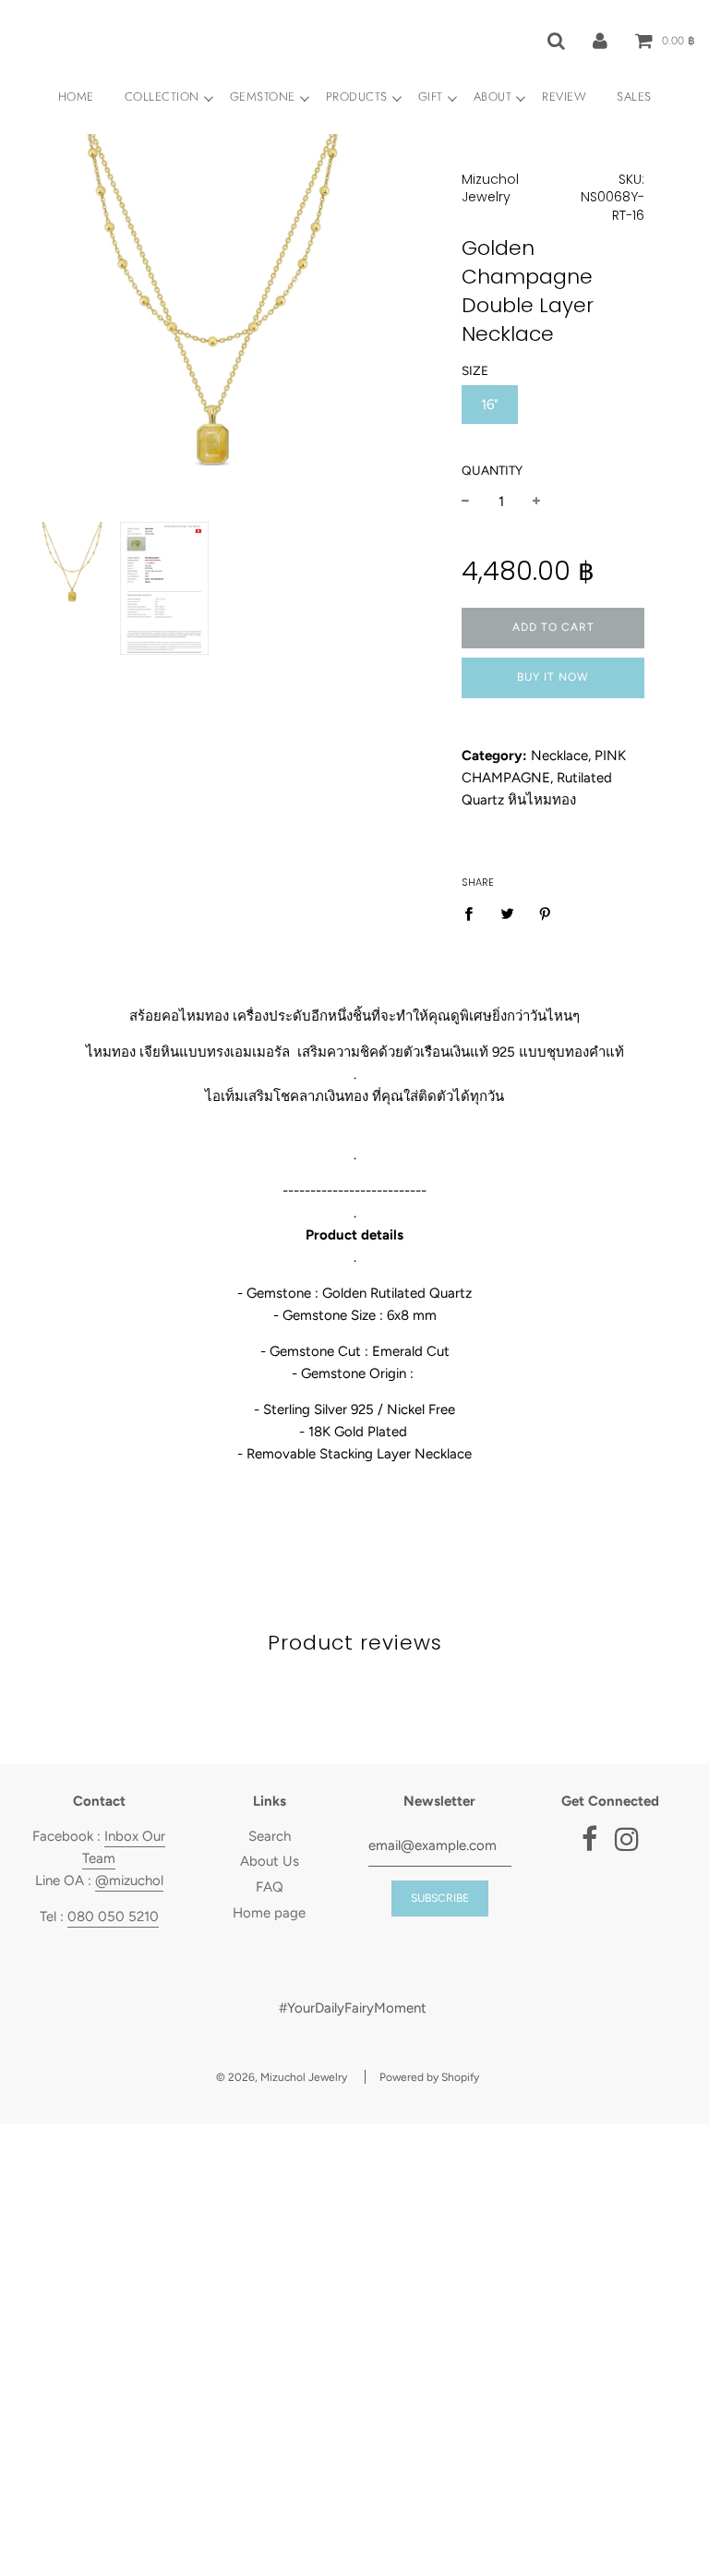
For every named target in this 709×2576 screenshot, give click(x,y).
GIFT (431, 97)
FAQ (270, 1887)
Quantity (492, 470)
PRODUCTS (357, 97)
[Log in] (600, 40)
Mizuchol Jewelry (490, 188)
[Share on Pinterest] (546, 913)
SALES (634, 97)
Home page (269, 1913)
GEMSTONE (263, 97)
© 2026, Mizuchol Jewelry (282, 2077)
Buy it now (553, 677)
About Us (270, 1861)
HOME (76, 97)
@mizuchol (129, 1881)
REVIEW (564, 97)
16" (490, 405)
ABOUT (493, 97)
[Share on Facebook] (474, 913)
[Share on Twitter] (508, 913)
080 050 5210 (113, 1917)
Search (270, 1836)
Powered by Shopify (429, 2077)
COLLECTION (162, 97)
